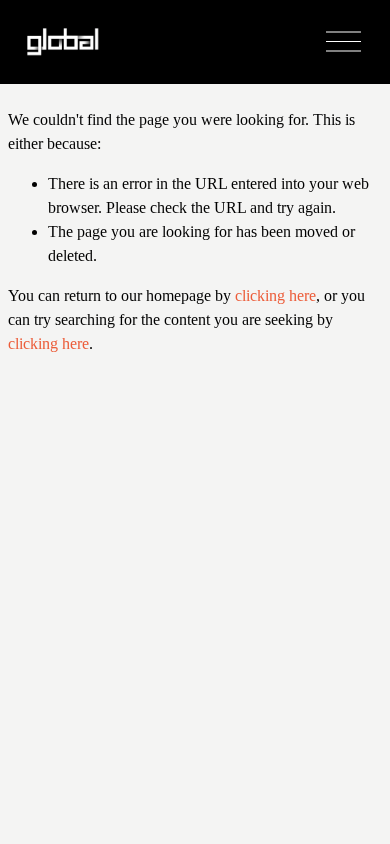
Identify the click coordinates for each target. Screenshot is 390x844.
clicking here (275, 295)
